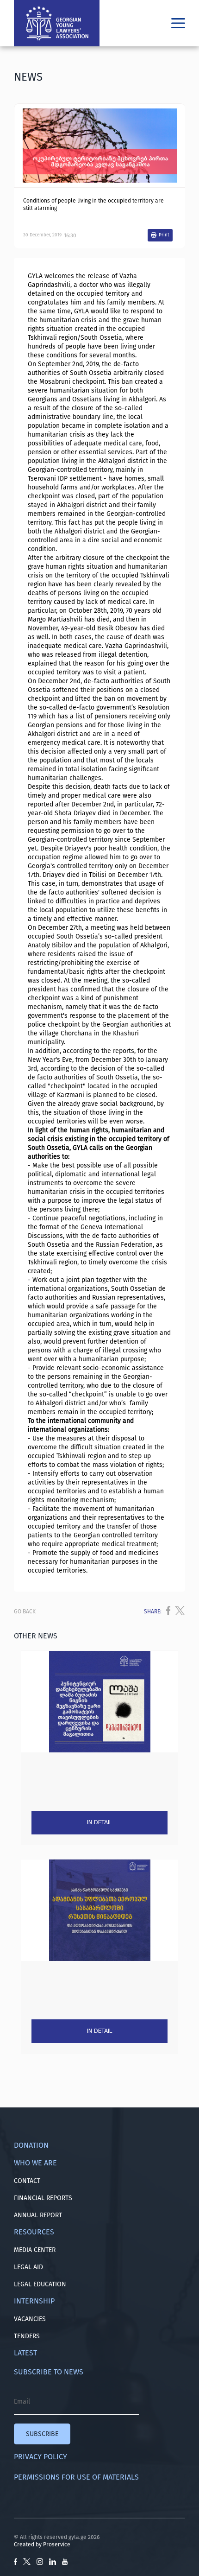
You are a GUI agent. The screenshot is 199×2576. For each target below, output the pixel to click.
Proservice (57, 2544)
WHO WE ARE (35, 2163)
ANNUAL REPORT (38, 2215)
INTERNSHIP (34, 2301)
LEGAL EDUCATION (40, 2284)
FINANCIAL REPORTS (43, 2198)
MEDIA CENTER (35, 2250)
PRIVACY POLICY (40, 2457)
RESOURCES (34, 2232)
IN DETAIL (99, 1822)
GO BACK (25, 1612)
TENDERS (27, 2336)
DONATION (31, 2145)
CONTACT (27, 2181)
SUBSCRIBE (42, 2434)
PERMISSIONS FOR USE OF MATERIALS (76, 2477)
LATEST (25, 2353)
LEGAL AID (28, 2267)
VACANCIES (30, 2319)
